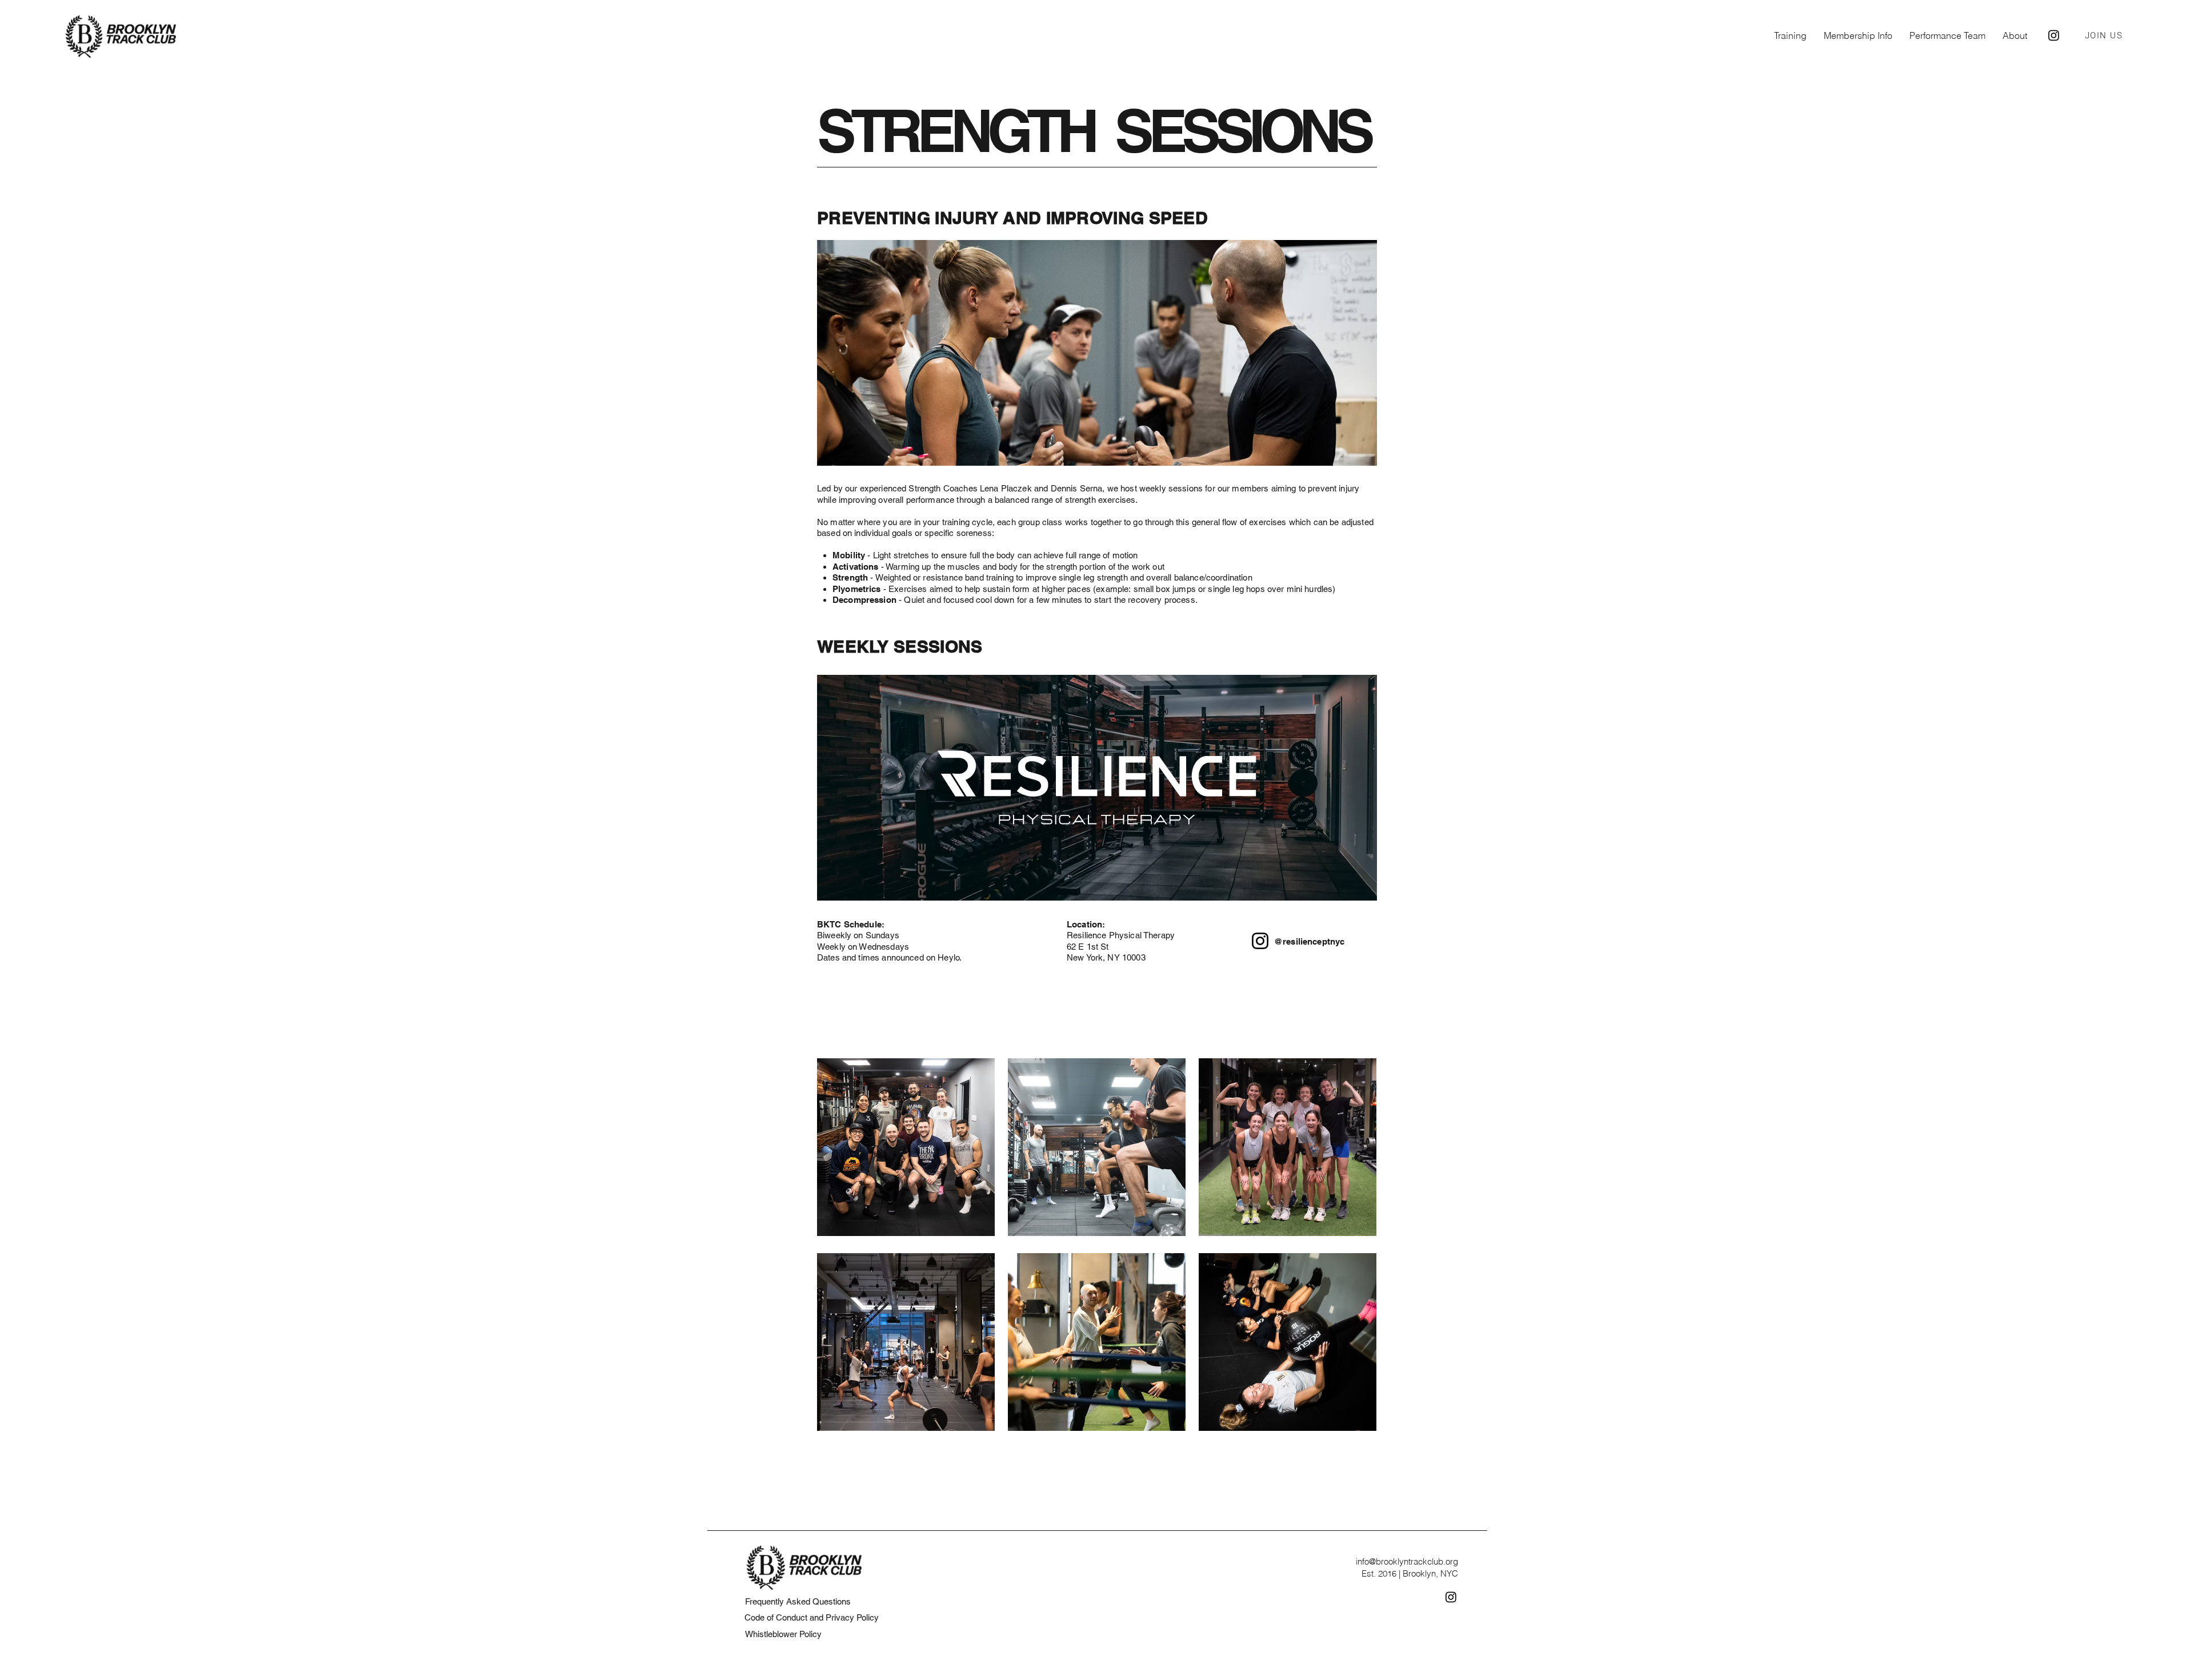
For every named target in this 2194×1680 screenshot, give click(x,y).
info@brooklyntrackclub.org (1407, 1561)
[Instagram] (1260, 941)
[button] (1790, 35)
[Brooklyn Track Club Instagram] (2054, 35)
